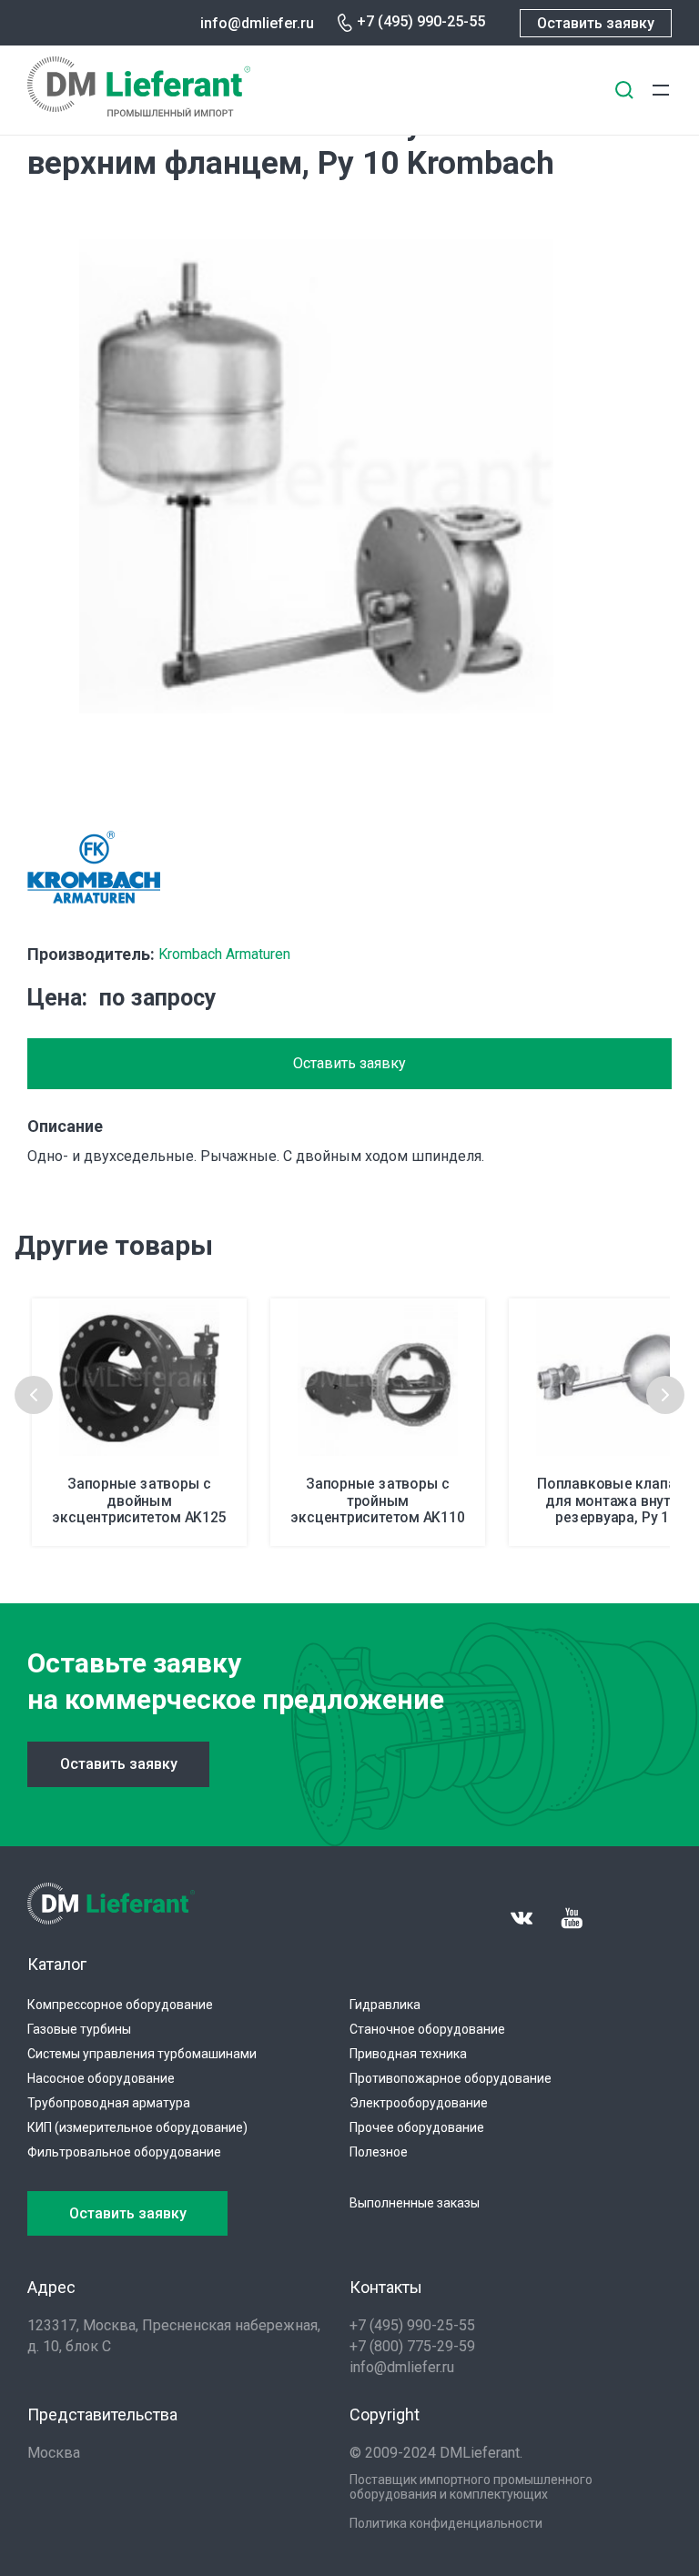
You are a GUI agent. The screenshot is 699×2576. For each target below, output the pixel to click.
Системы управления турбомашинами (142, 2054)
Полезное (379, 2152)
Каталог (57, 1964)
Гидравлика (385, 2005)
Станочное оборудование (427, 2029)
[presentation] (34, 1395)
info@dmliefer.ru (257, 23)
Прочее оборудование (417, 2127)
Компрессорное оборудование (120, 2005)
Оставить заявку (596, 23)
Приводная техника (408, 2054)
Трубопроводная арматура (109, 2103)
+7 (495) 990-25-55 (421, 21)
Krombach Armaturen (224, 954)
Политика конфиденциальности (446, 2523)
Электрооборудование (419, 2103)
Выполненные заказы (415, 2203)
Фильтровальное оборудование (124, 2152)
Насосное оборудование (101, 2078)
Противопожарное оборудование (451, 2078)
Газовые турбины (79, 2029)
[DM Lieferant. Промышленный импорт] (139, 111)
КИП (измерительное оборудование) (137, 2127)
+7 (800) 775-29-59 (412, 2346)
